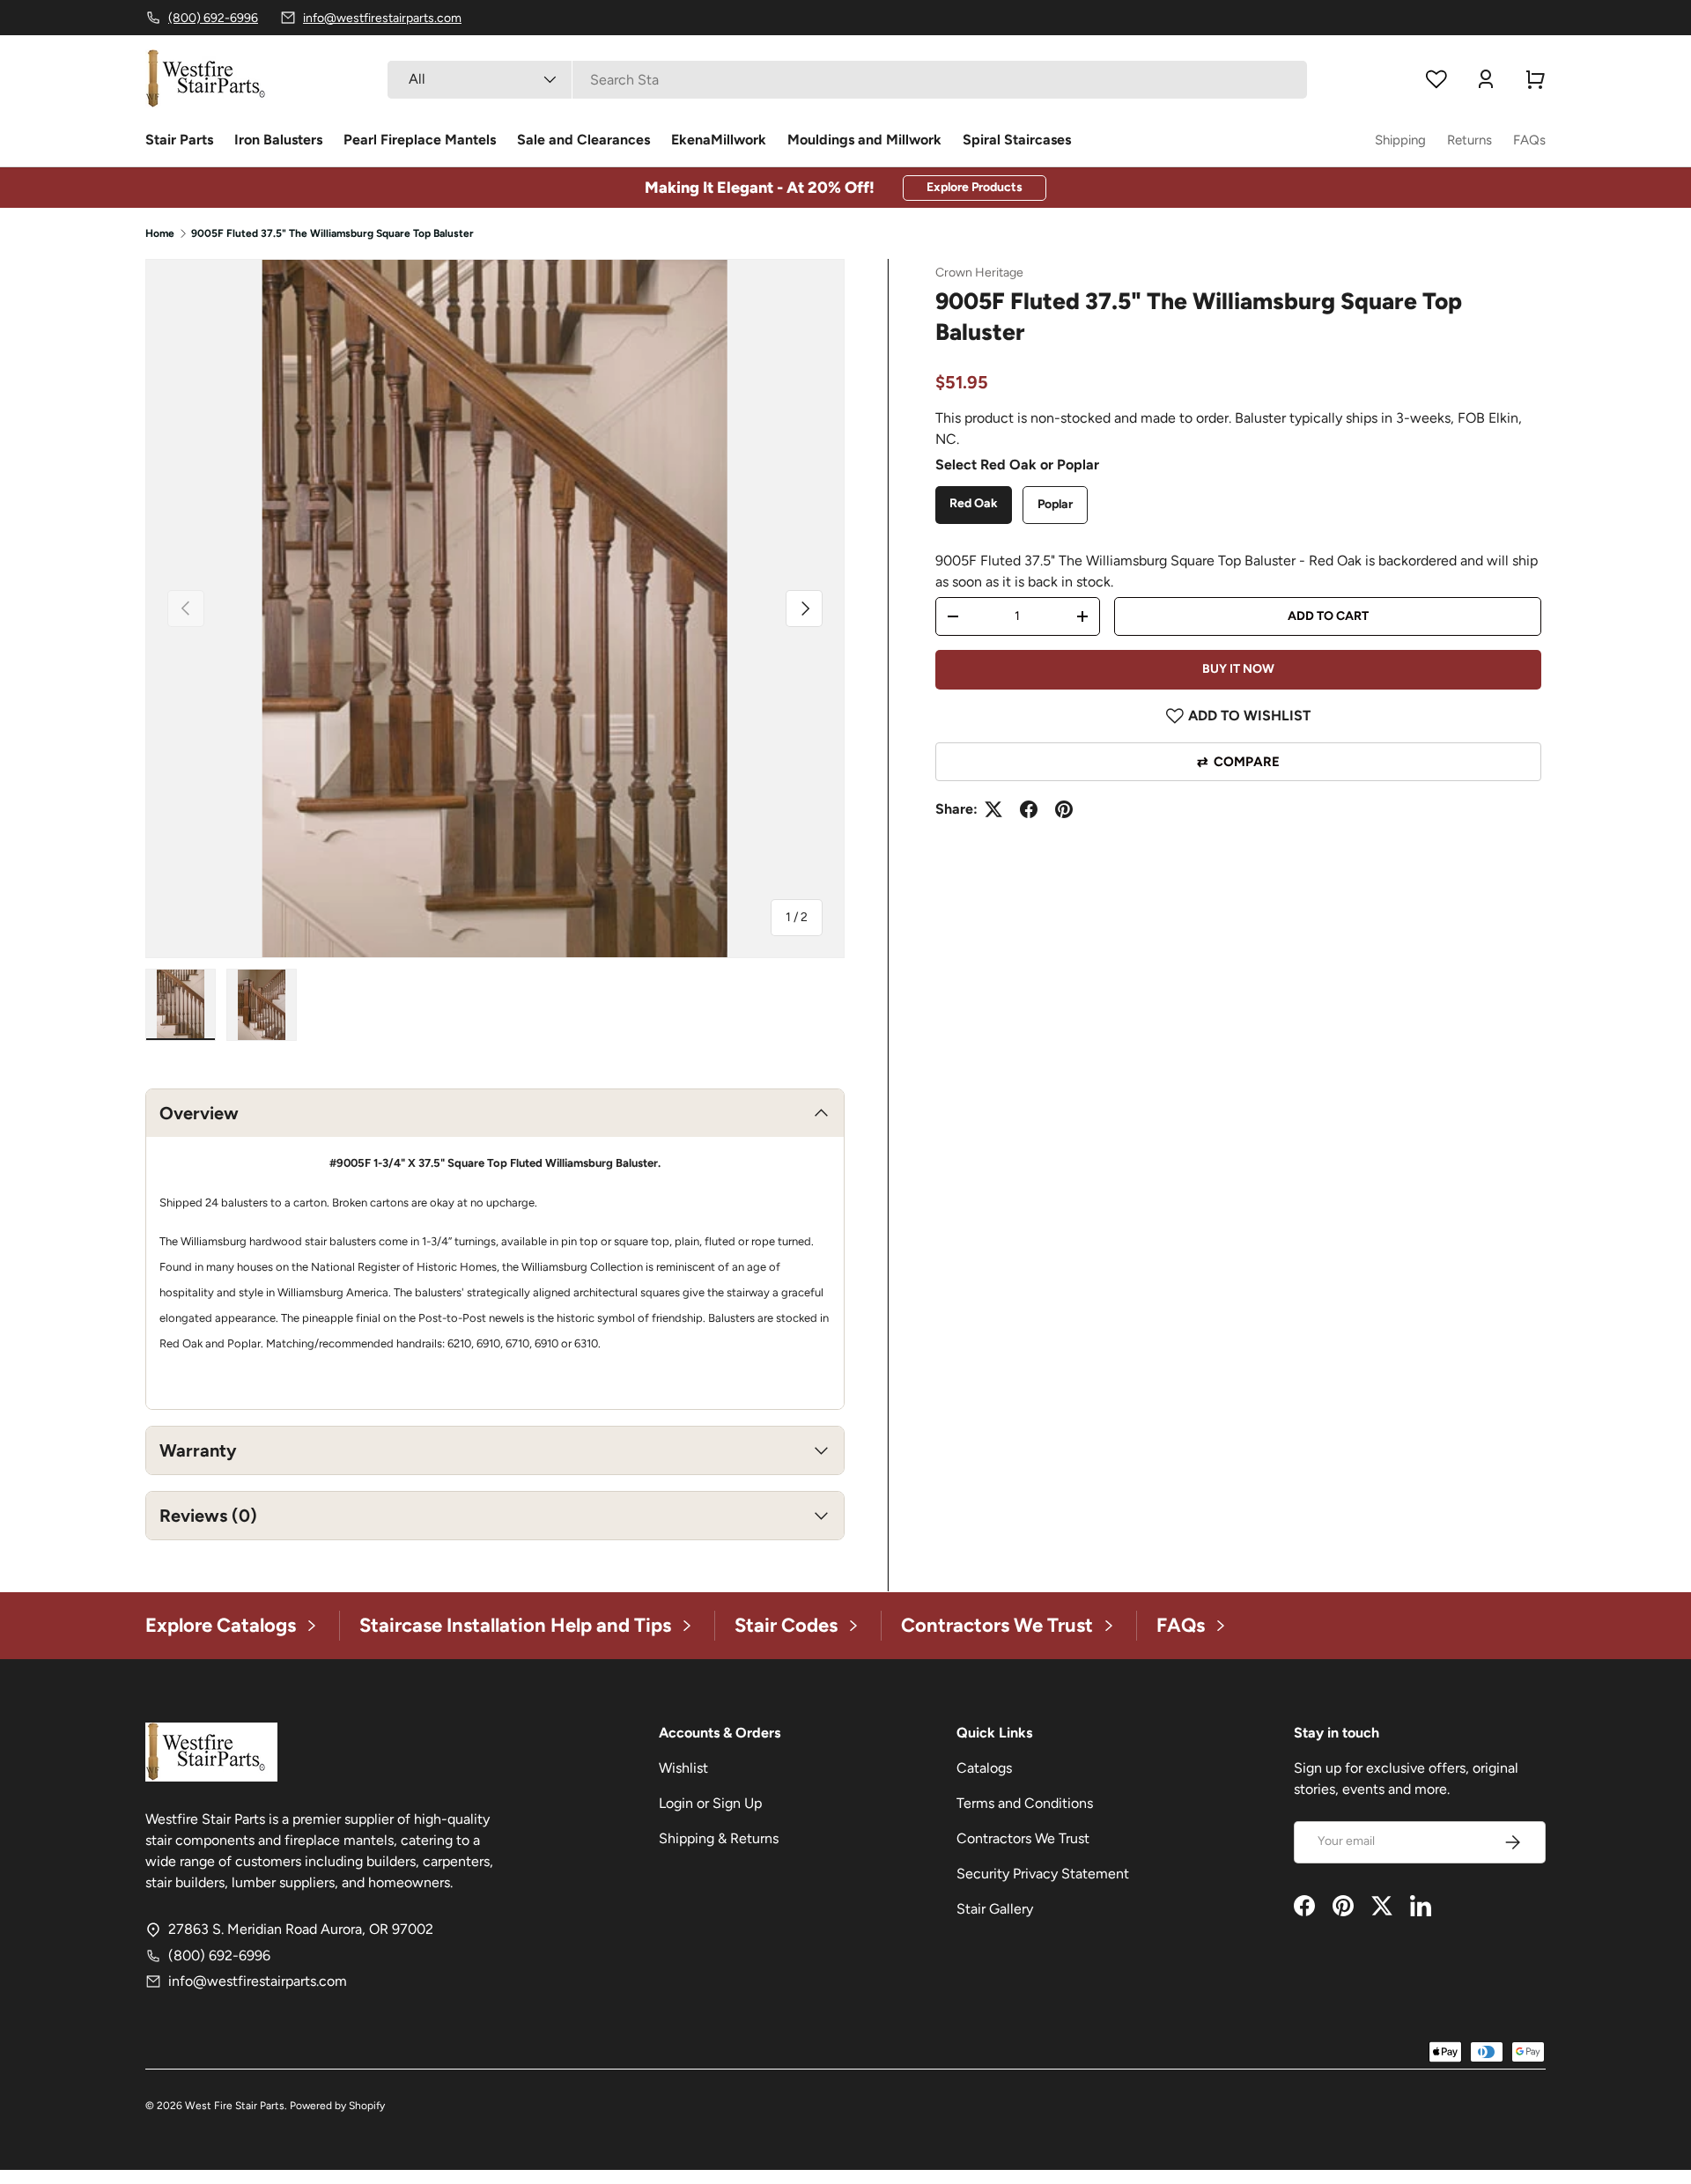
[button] (1535, 79)
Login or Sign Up (710, 1803)
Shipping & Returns (719, 1838)
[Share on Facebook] (1029, 809)
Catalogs (984, 1768)
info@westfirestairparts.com (258, 1981)
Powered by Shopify (337, 2106)
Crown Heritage (979, 273)
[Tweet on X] (993, 809)
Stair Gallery (995, 1909)
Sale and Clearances (583, 140)
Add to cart (1328, 616)
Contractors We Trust (1023, 1838)
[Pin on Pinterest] (1064, 809)
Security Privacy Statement (1043, 1874)
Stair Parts (179, 140)
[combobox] (847, 80)
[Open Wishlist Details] (1436, 79)
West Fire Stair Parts (235, 2106)
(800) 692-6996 (219, 1955)
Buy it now (1238, 669)
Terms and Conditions (1025, 1803)
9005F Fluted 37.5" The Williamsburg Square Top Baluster (332, 233)
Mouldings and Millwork (864, 140)
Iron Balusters (278, 140)
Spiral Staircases (1017, 140)
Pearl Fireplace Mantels (420, 140)
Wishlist (683, 1768)
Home (160, 233)
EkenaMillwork (719, 140)
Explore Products (975, 187)
